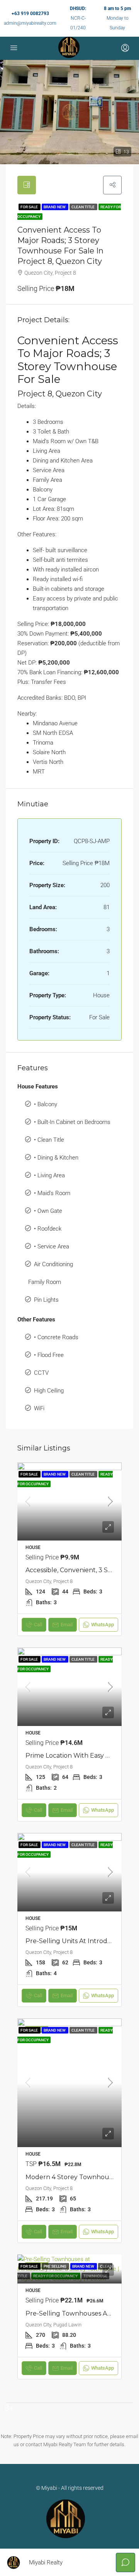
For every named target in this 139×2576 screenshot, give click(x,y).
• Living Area (49, 1175)
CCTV (41, 1373)
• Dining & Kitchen (56, 1158)
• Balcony (46, 1104)
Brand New (55, 207)
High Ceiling (49, 1391)
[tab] (27, 185)
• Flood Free (49, 1355)
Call (38, 1625)
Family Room (45, 1282)
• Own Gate (48, 1211)
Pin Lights (46, 1300)
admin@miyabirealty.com (30, 23)
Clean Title (83, 207)
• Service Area (52, 1246)
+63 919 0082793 (30, 14)
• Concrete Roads (56, 1337)
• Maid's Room (52, 1193)
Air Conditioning (53, 1264)
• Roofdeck (48, 1229)
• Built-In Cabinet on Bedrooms (72, 1122)
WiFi (39, 1408)
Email (67, 1625)
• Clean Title (49, 1140)
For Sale (30, 207)
